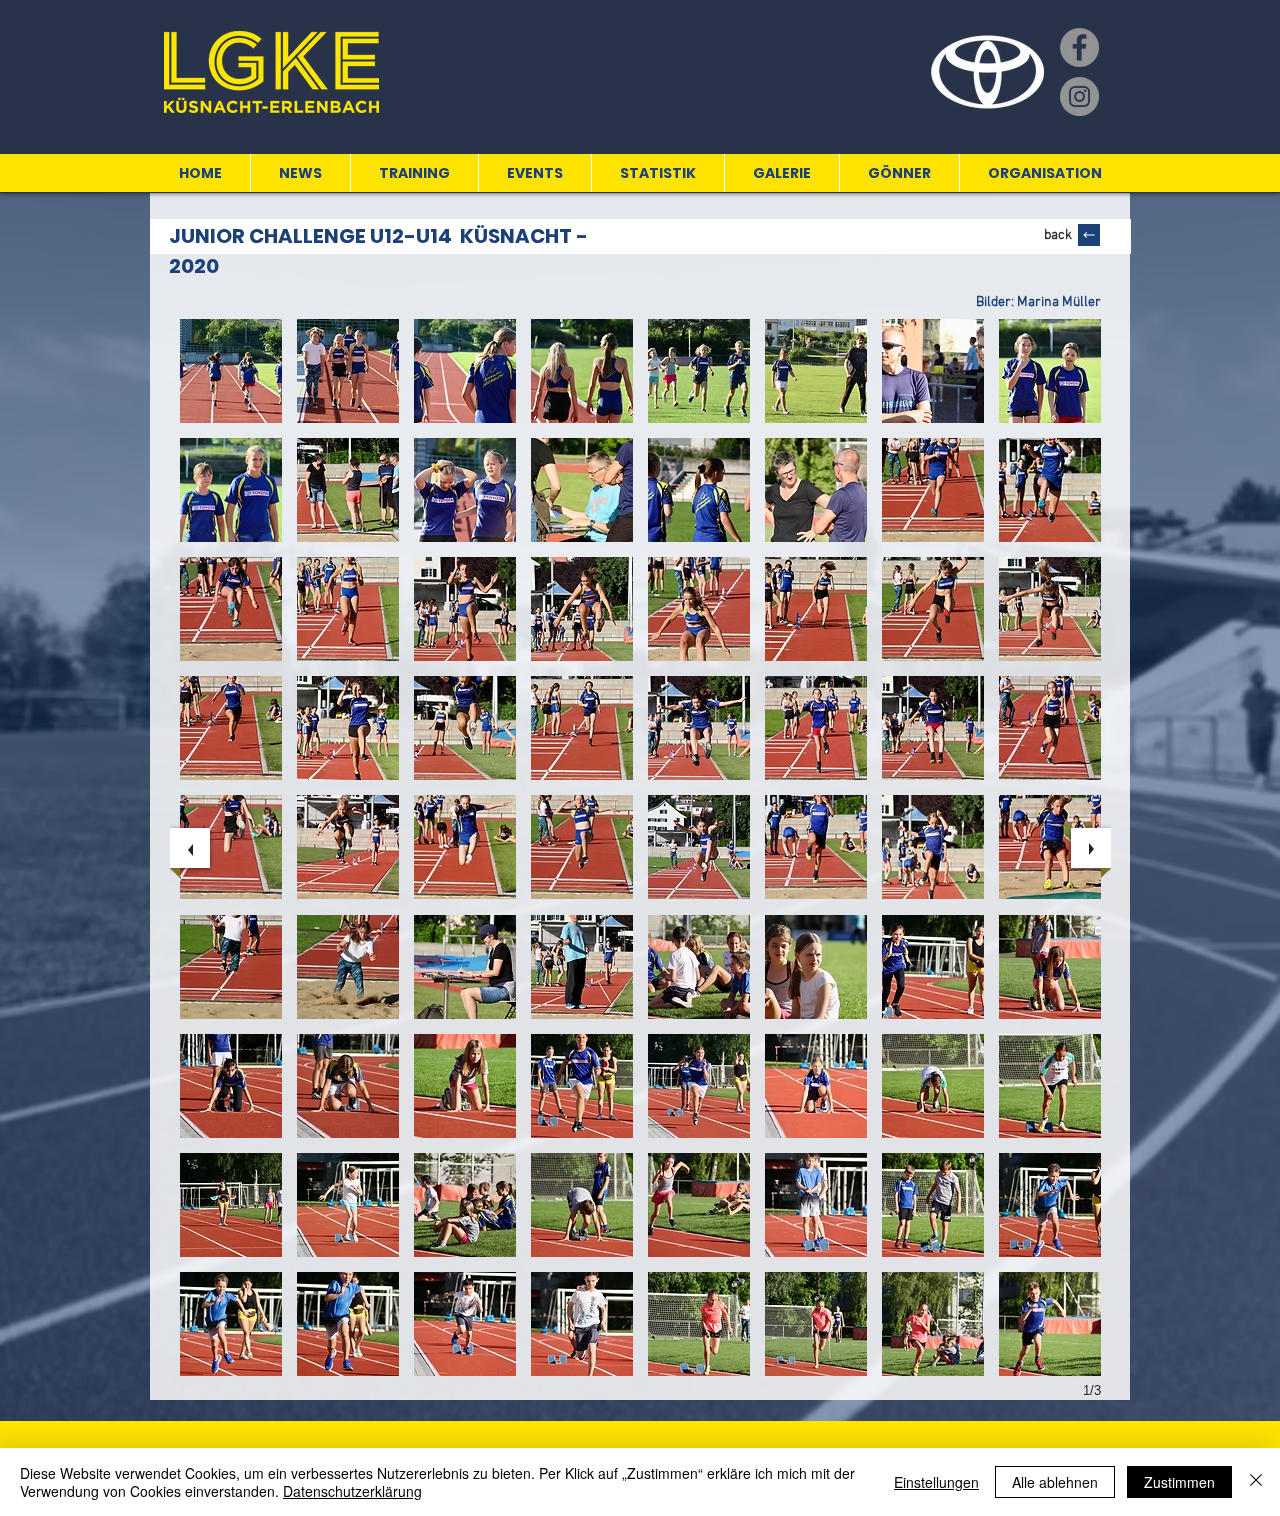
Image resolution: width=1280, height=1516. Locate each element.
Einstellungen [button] (936, 1482)
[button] (231, 371)
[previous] (190, 848)
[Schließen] (1256, 1482)
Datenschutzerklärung (352, 1491)
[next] (1091, 848)
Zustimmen (1179, 1482)
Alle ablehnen (1055, 1482)
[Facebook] (1079, 47)
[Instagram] (1079, 96)
